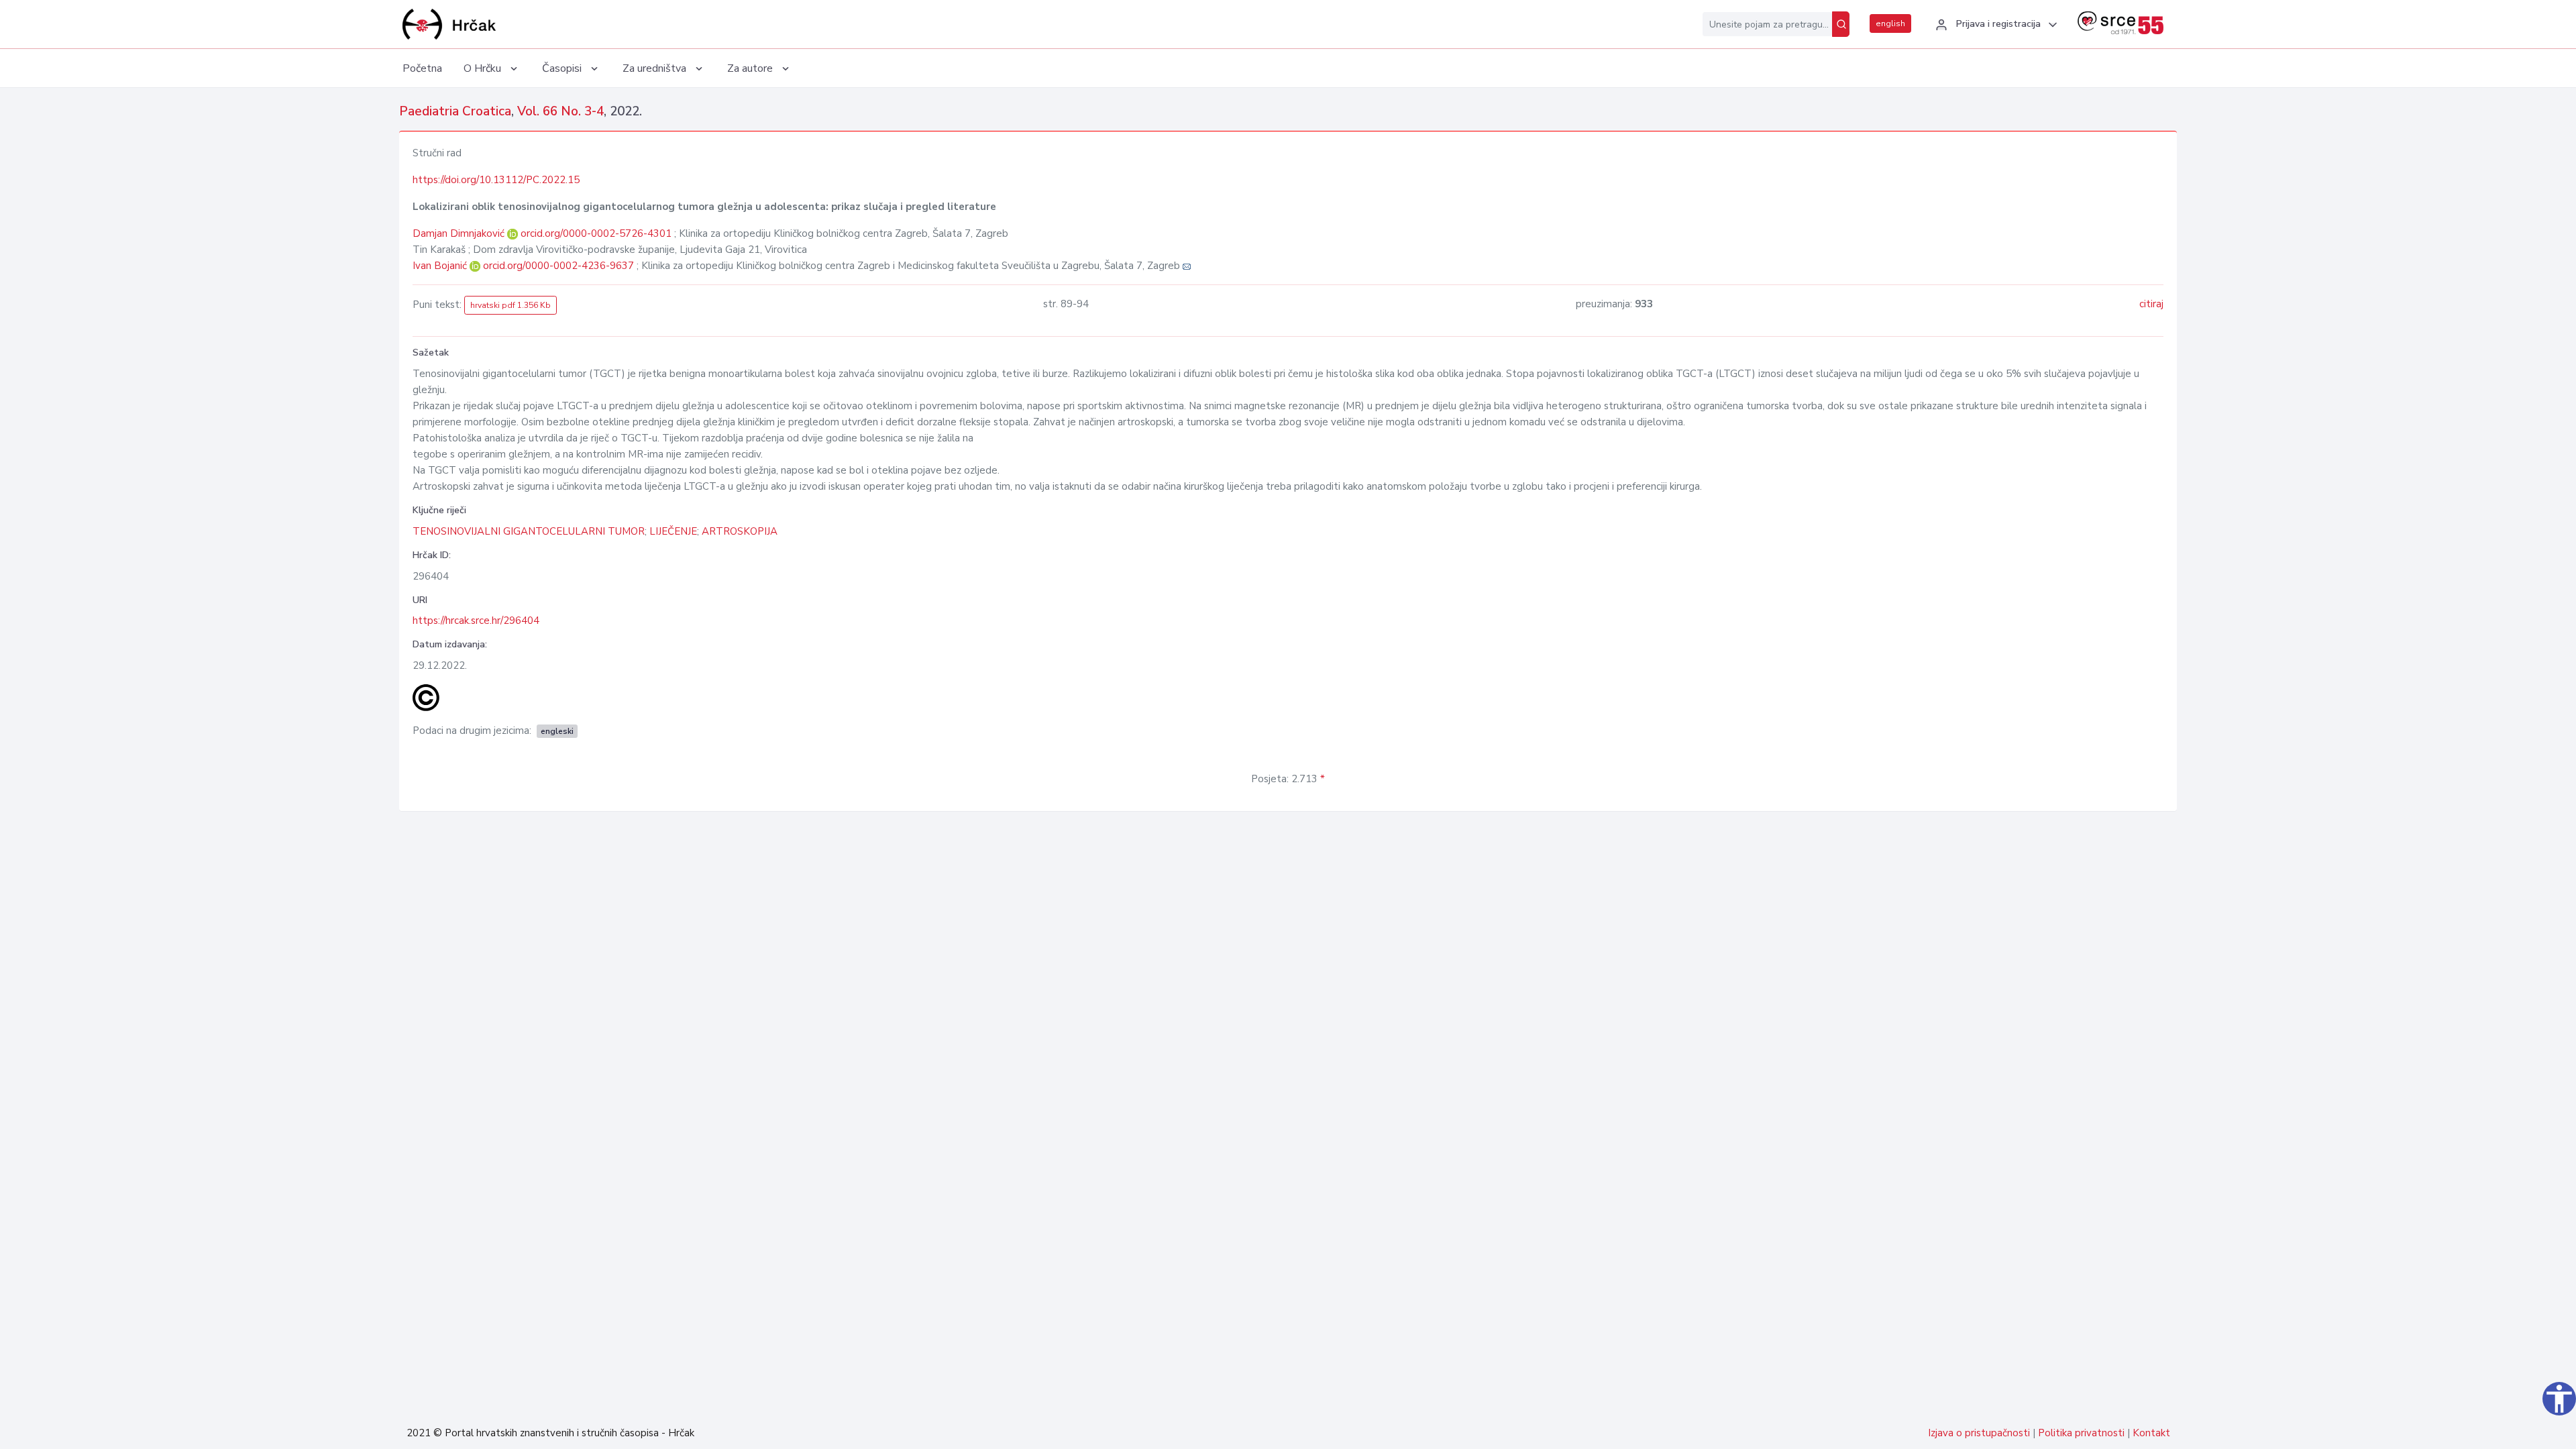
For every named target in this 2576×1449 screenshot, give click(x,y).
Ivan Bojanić (441, 266)
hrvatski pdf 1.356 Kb (511, 305)
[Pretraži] (1841, 24)
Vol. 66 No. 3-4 (560, 111)
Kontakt (2151, 1433)
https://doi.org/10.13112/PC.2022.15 (496, 180)
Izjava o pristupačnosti (1979, 1433)
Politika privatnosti (2081, 1433)
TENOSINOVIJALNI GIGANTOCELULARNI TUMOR (529, 531)
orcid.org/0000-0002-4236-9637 (558, 266)
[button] (1994, 25)
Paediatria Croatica (455, 111)
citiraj (2151, 304)
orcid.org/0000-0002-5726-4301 (596, 233)
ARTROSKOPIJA (740, 531)
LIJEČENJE (673, 531)
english (1890, 23)
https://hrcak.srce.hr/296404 (476, 621)
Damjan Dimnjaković (460, 233)
